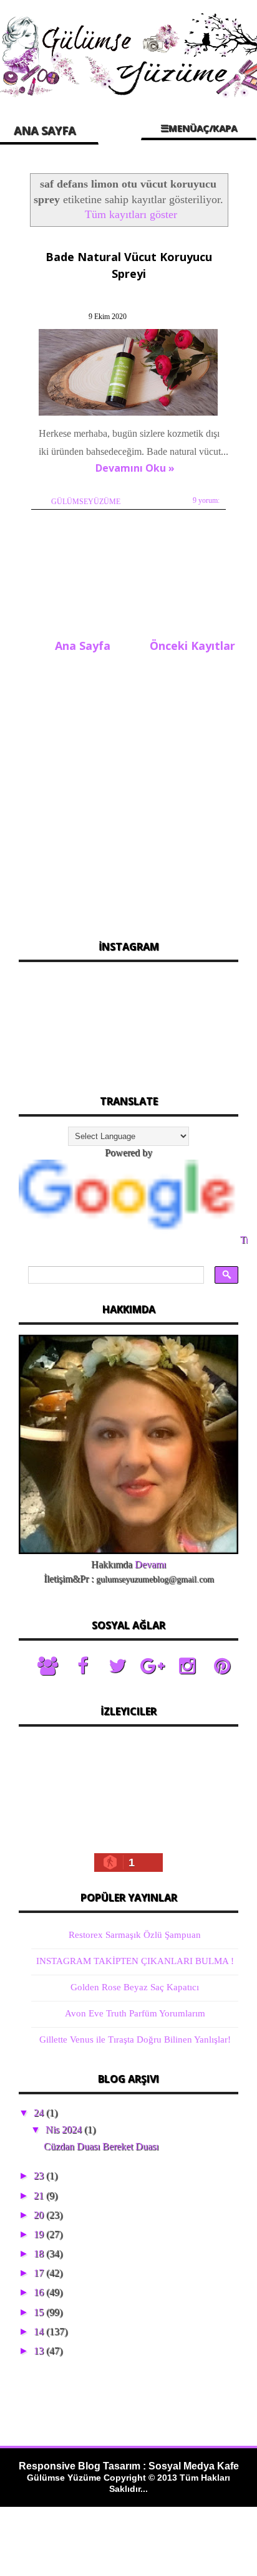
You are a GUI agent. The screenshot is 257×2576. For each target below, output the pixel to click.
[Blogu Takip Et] (47, 1666)
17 (40, 2273)
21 (40, 2196)
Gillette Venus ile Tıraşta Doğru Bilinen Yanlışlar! (135, 2039)
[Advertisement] (128, 793)
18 (40, 2254)
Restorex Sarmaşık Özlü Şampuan (135, 1935)
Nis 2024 (65, 2130)
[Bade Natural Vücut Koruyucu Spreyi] (130, 415)
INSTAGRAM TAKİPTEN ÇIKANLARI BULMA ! (135, 1961)
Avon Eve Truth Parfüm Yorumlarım (135, 2013)
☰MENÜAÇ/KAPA (199, 128)
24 (40, 2113)
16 (40, 2292)
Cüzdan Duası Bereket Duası (101, 2146)
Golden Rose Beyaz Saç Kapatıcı (135, 1987)
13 (40, 2351)
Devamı (150, 1564)
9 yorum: (206, 500)
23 (40, 2176)
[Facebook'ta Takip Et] (82, 1666)
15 (40, 2312)
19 (40, 2234)
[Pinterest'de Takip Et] (222, 1666)
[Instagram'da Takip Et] (187, 1666)
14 (40, 2331)
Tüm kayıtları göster (131, 214)
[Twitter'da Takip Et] (117, 1666)
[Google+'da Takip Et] (152, 1666)
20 (40, 2215)
